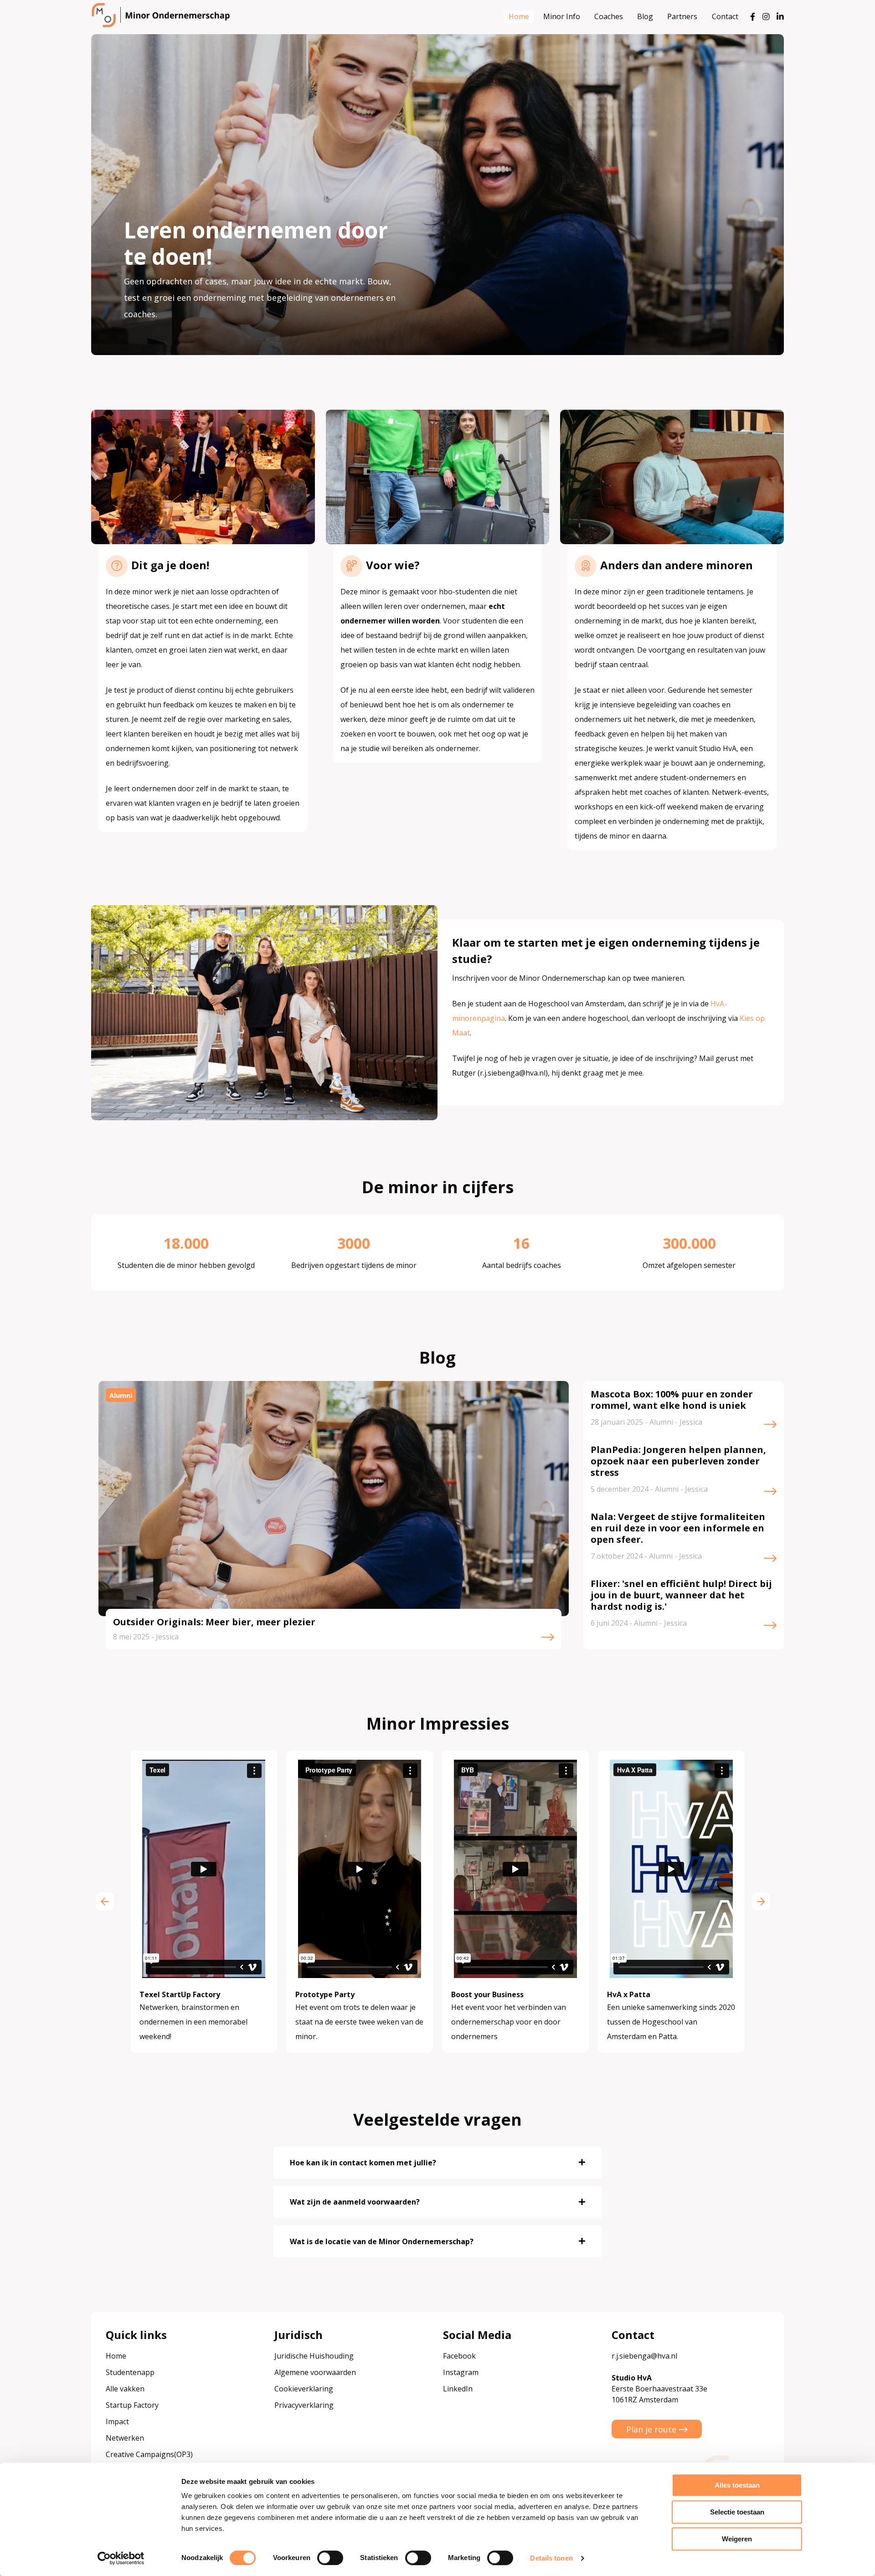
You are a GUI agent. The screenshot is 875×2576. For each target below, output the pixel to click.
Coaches (609, 16)
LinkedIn (458, 2389)
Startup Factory (132, 2405)
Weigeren (737, 2539)
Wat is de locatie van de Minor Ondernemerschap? (382, 2241)
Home (519, 16)
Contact (725, 16)
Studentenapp (130, 2372)
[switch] (330, 2558)
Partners (682, 16)
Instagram (461, 2372)
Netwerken (125, 2438)
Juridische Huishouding (314, 2356)
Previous (105, 1901)
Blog (645, 16)
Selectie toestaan (737, 2512)
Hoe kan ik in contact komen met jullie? (363, 2163)
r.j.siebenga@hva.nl (644, 2356)
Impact (117, 2421)
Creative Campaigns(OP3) (149, 2454)
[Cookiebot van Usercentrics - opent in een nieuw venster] (121, 2558)
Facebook (459, 2356)
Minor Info (562, 16)
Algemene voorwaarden (315, 2372)
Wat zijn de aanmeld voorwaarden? (355, 2202)
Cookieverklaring (304, 2389)
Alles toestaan (737, 2485)
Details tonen (551, 2558)
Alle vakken (125, 2389)
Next (761, 1901)
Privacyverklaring (304, 2405)
